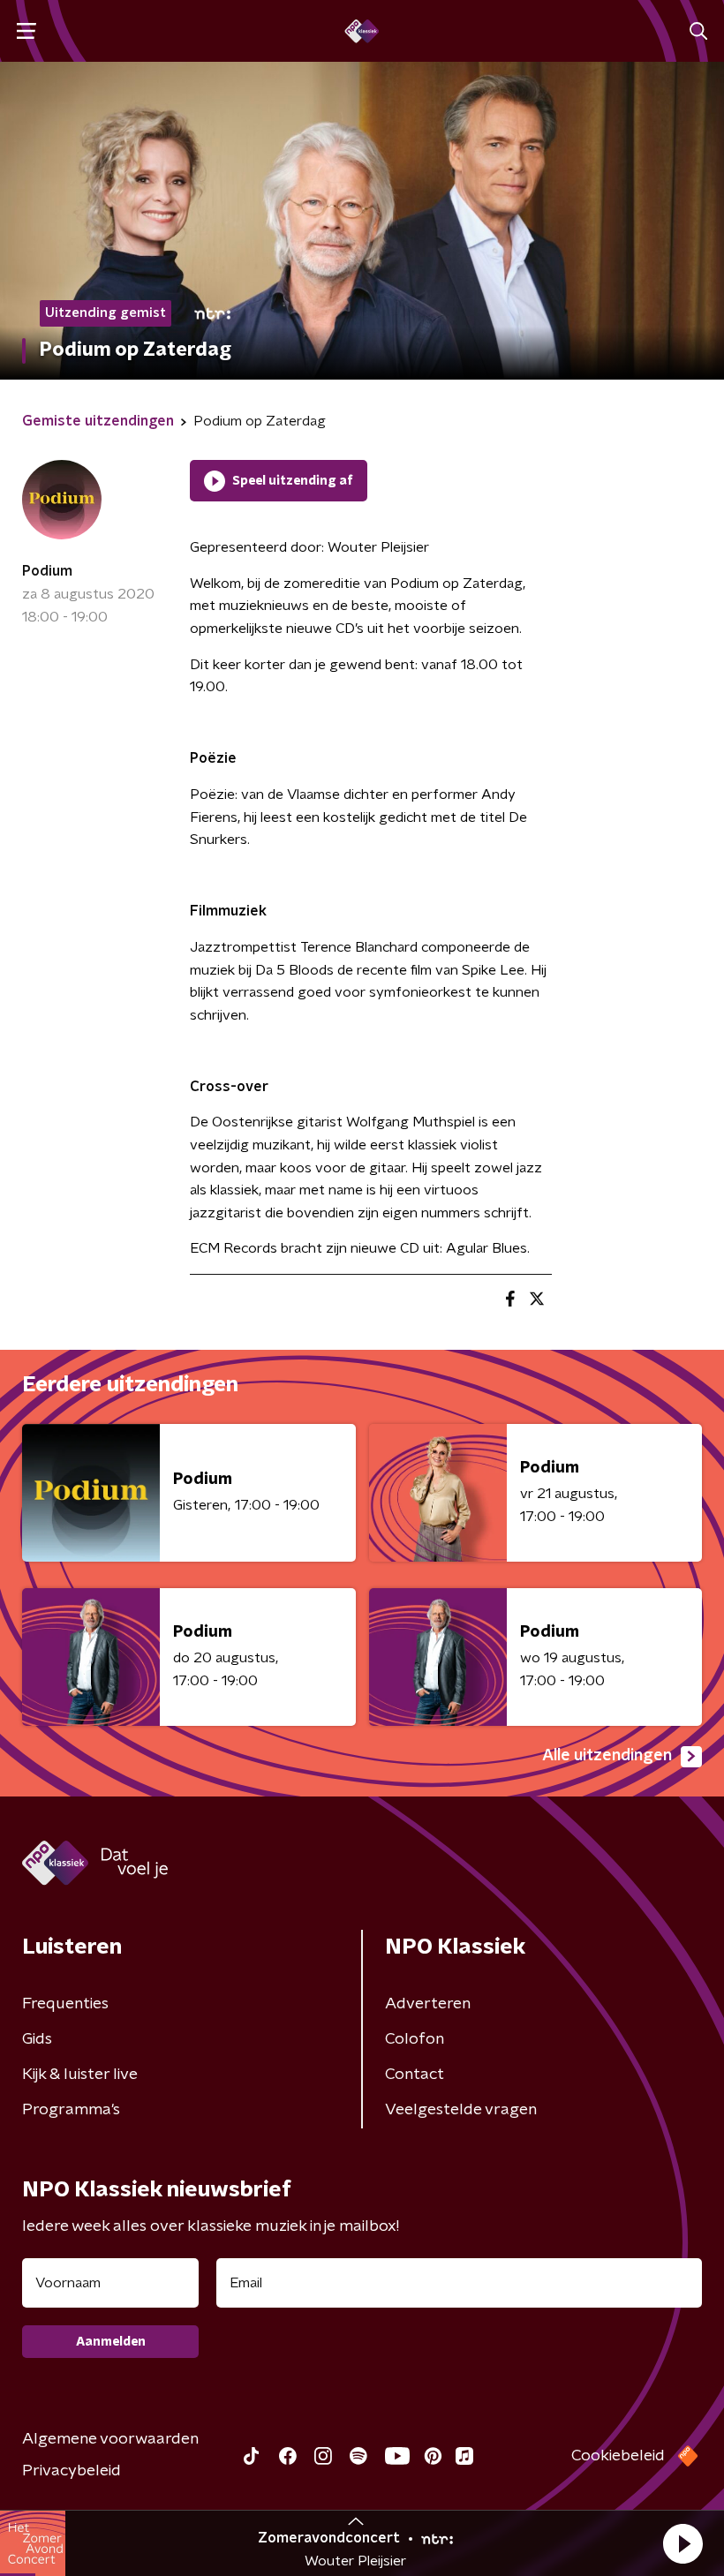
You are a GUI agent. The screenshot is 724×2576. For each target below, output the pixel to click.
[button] (683, 2543)
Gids (37, 2039)
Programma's (71, 2110)
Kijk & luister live (80, 2075)
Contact (415, 2075)
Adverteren (428, 2004)
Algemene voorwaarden (110, 2439)
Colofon (415, 2039)
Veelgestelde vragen (461, 2110)
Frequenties (65, 2004)
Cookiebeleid (618, 2456)
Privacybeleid (72, 2471)
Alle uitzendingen (607, 1756)
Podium (47, 571)
